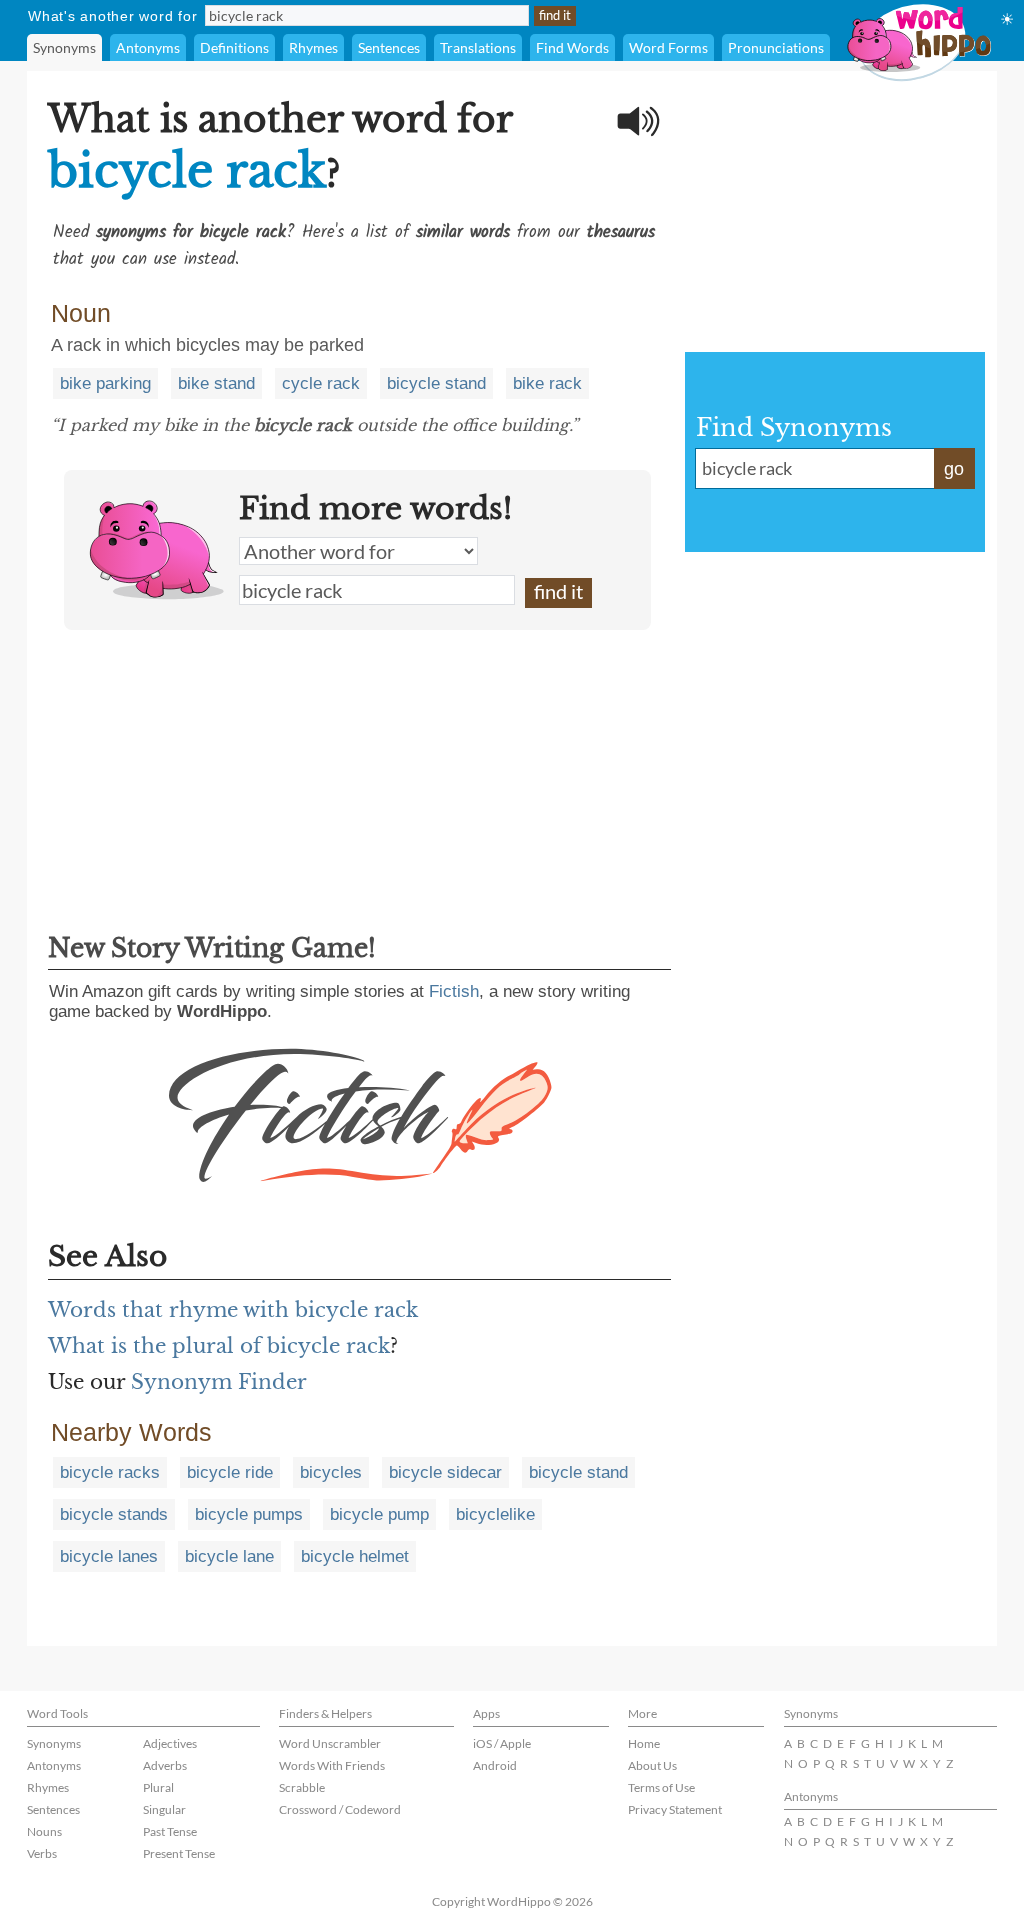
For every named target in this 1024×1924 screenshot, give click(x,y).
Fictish (454, 991)
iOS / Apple (502, 1743)
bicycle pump (379, 1514)
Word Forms (668, 47)
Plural (158, 1787)
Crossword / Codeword (340, 1809)
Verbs (42, 1853)
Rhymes (313, 47)
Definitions (234, 47)
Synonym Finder (219, 1382)
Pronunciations (776, 47)
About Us (652, 1765)
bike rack (547, 383)
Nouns (44, 1831)
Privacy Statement (675, 1809)
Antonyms (148, 47)
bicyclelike (495, 1514)
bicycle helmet (355, 1556)
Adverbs (165, 1765)
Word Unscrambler (330, 1743)
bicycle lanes (109, 1556)
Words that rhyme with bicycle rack (233, 1310)
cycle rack (321, 383)
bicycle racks (110, 1472)
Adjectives (170, 1743)
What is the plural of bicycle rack (219, 1346)
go (954, 469)
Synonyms (64, 47)
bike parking (105, 383)
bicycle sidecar (445, 1472)
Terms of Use (661, 1787)
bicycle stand (436, 383)
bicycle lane (229, 1556)
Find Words (572, 47)
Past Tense (170, 1831)
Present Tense (179, 1853)
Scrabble (302, 1787)
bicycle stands (114, 1514)
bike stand (216, 383)
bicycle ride (230, 1472)
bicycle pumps (249, 1514)
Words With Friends (332, 1765)
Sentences (389, 47)
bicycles (331, 1472)
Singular (164, 1809)
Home (644, 1743)
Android (495, 1765)
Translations (478, 47)
